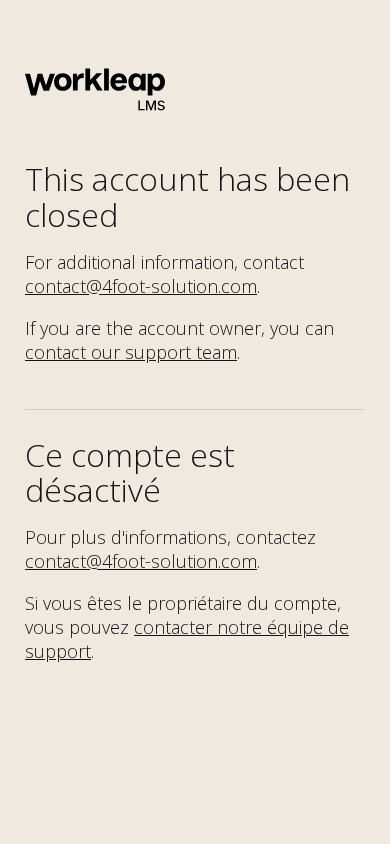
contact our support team (131, 352)
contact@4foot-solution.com (141, 286)
